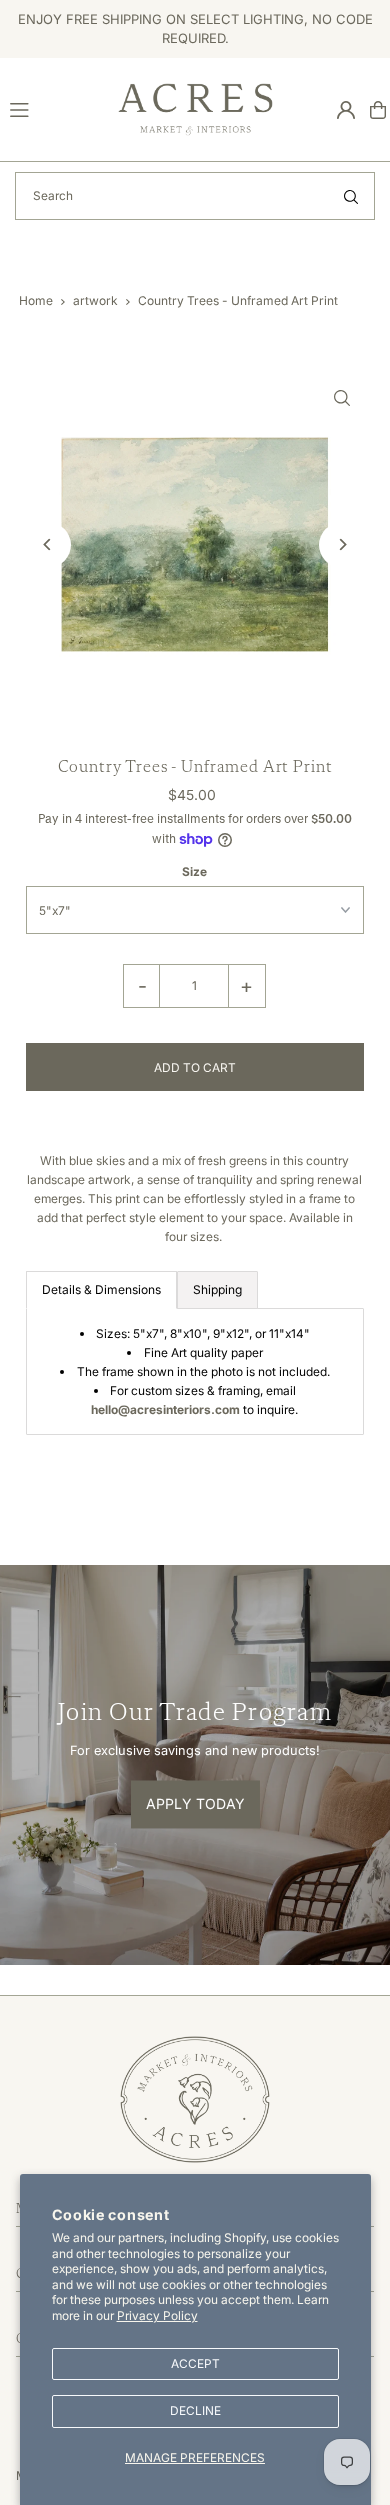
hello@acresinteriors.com (165, 1409)
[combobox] (195, 196)
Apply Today (195, 1804)
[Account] (346, 110)
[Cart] (378, 110)
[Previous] (48, 544)
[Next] (341, 544)
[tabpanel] (195, 1371)
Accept (195, 2363)
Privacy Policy (157, 2315)
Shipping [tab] (217, 1289)
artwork (95, 300)
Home (36, 300)
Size (194, 871)
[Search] (351, 196)
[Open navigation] (55, 109)
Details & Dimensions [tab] (101, 1289)
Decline (195, 2410)
